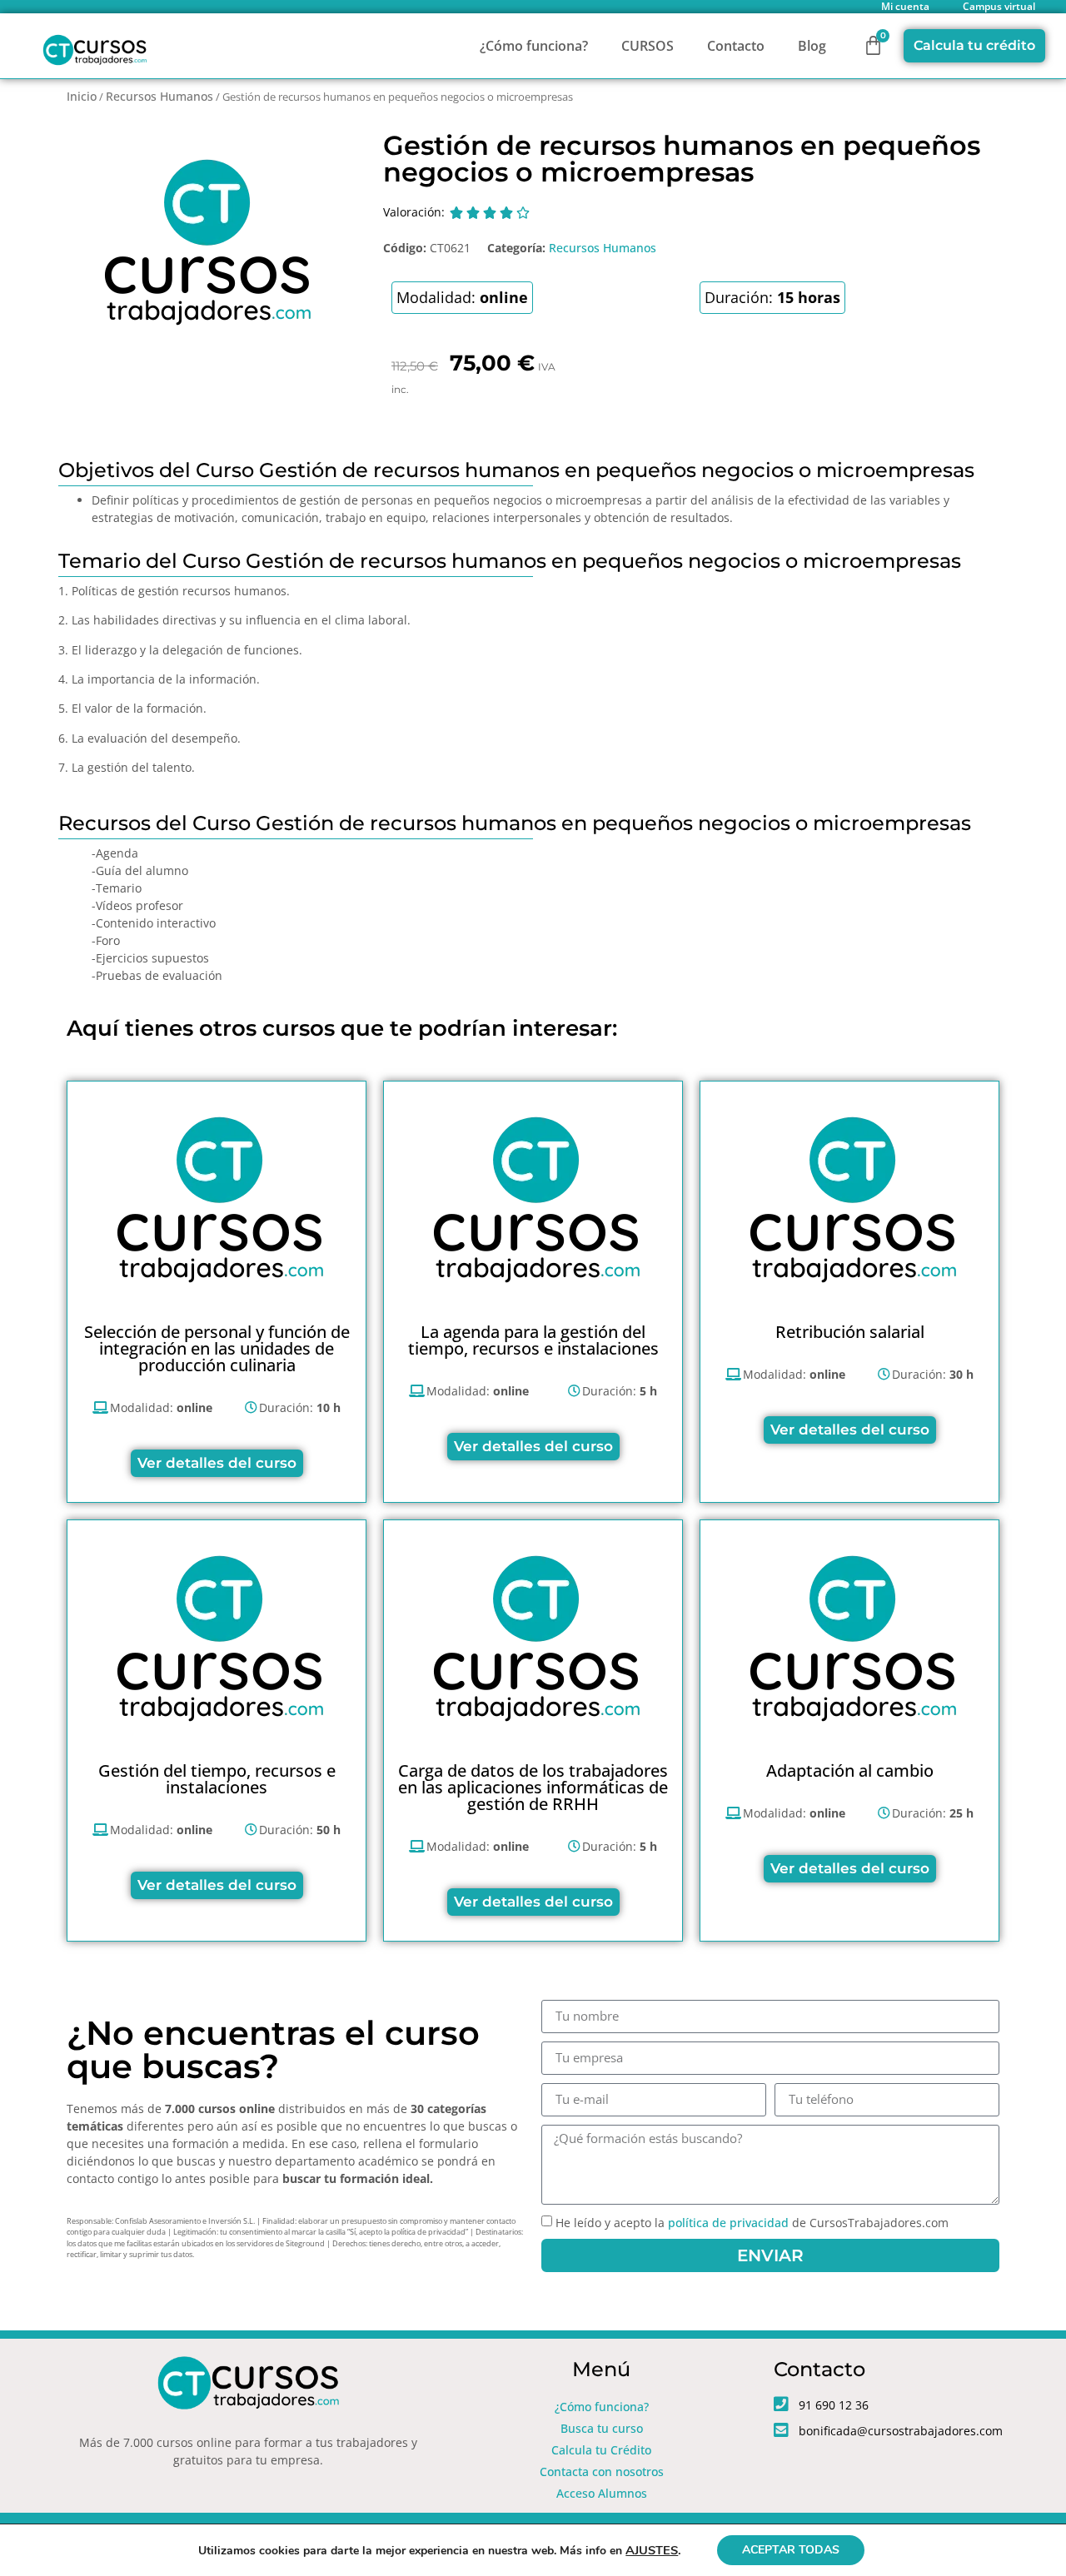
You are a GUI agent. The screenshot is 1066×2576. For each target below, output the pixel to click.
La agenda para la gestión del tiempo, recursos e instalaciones (533, 1340)
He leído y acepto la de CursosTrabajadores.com (752, 2223)
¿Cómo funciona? (534, 46)
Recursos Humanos (159, 96)
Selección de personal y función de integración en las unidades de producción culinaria (217, 1348)
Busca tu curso (602, 2428)
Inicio (82, 96)
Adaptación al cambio (850, 1770)
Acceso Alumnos (602, 2493)
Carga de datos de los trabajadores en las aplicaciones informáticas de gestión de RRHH (533, 1787)
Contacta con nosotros (602, 2472)
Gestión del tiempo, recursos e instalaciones (217, 1779)
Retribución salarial (850, 1332)
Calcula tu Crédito (601, 2450)
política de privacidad (728, 2223)
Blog (812, 46)
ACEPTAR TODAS (791, 2550)
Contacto (736, 46)
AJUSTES (652, 2550)
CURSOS (648, 46)
